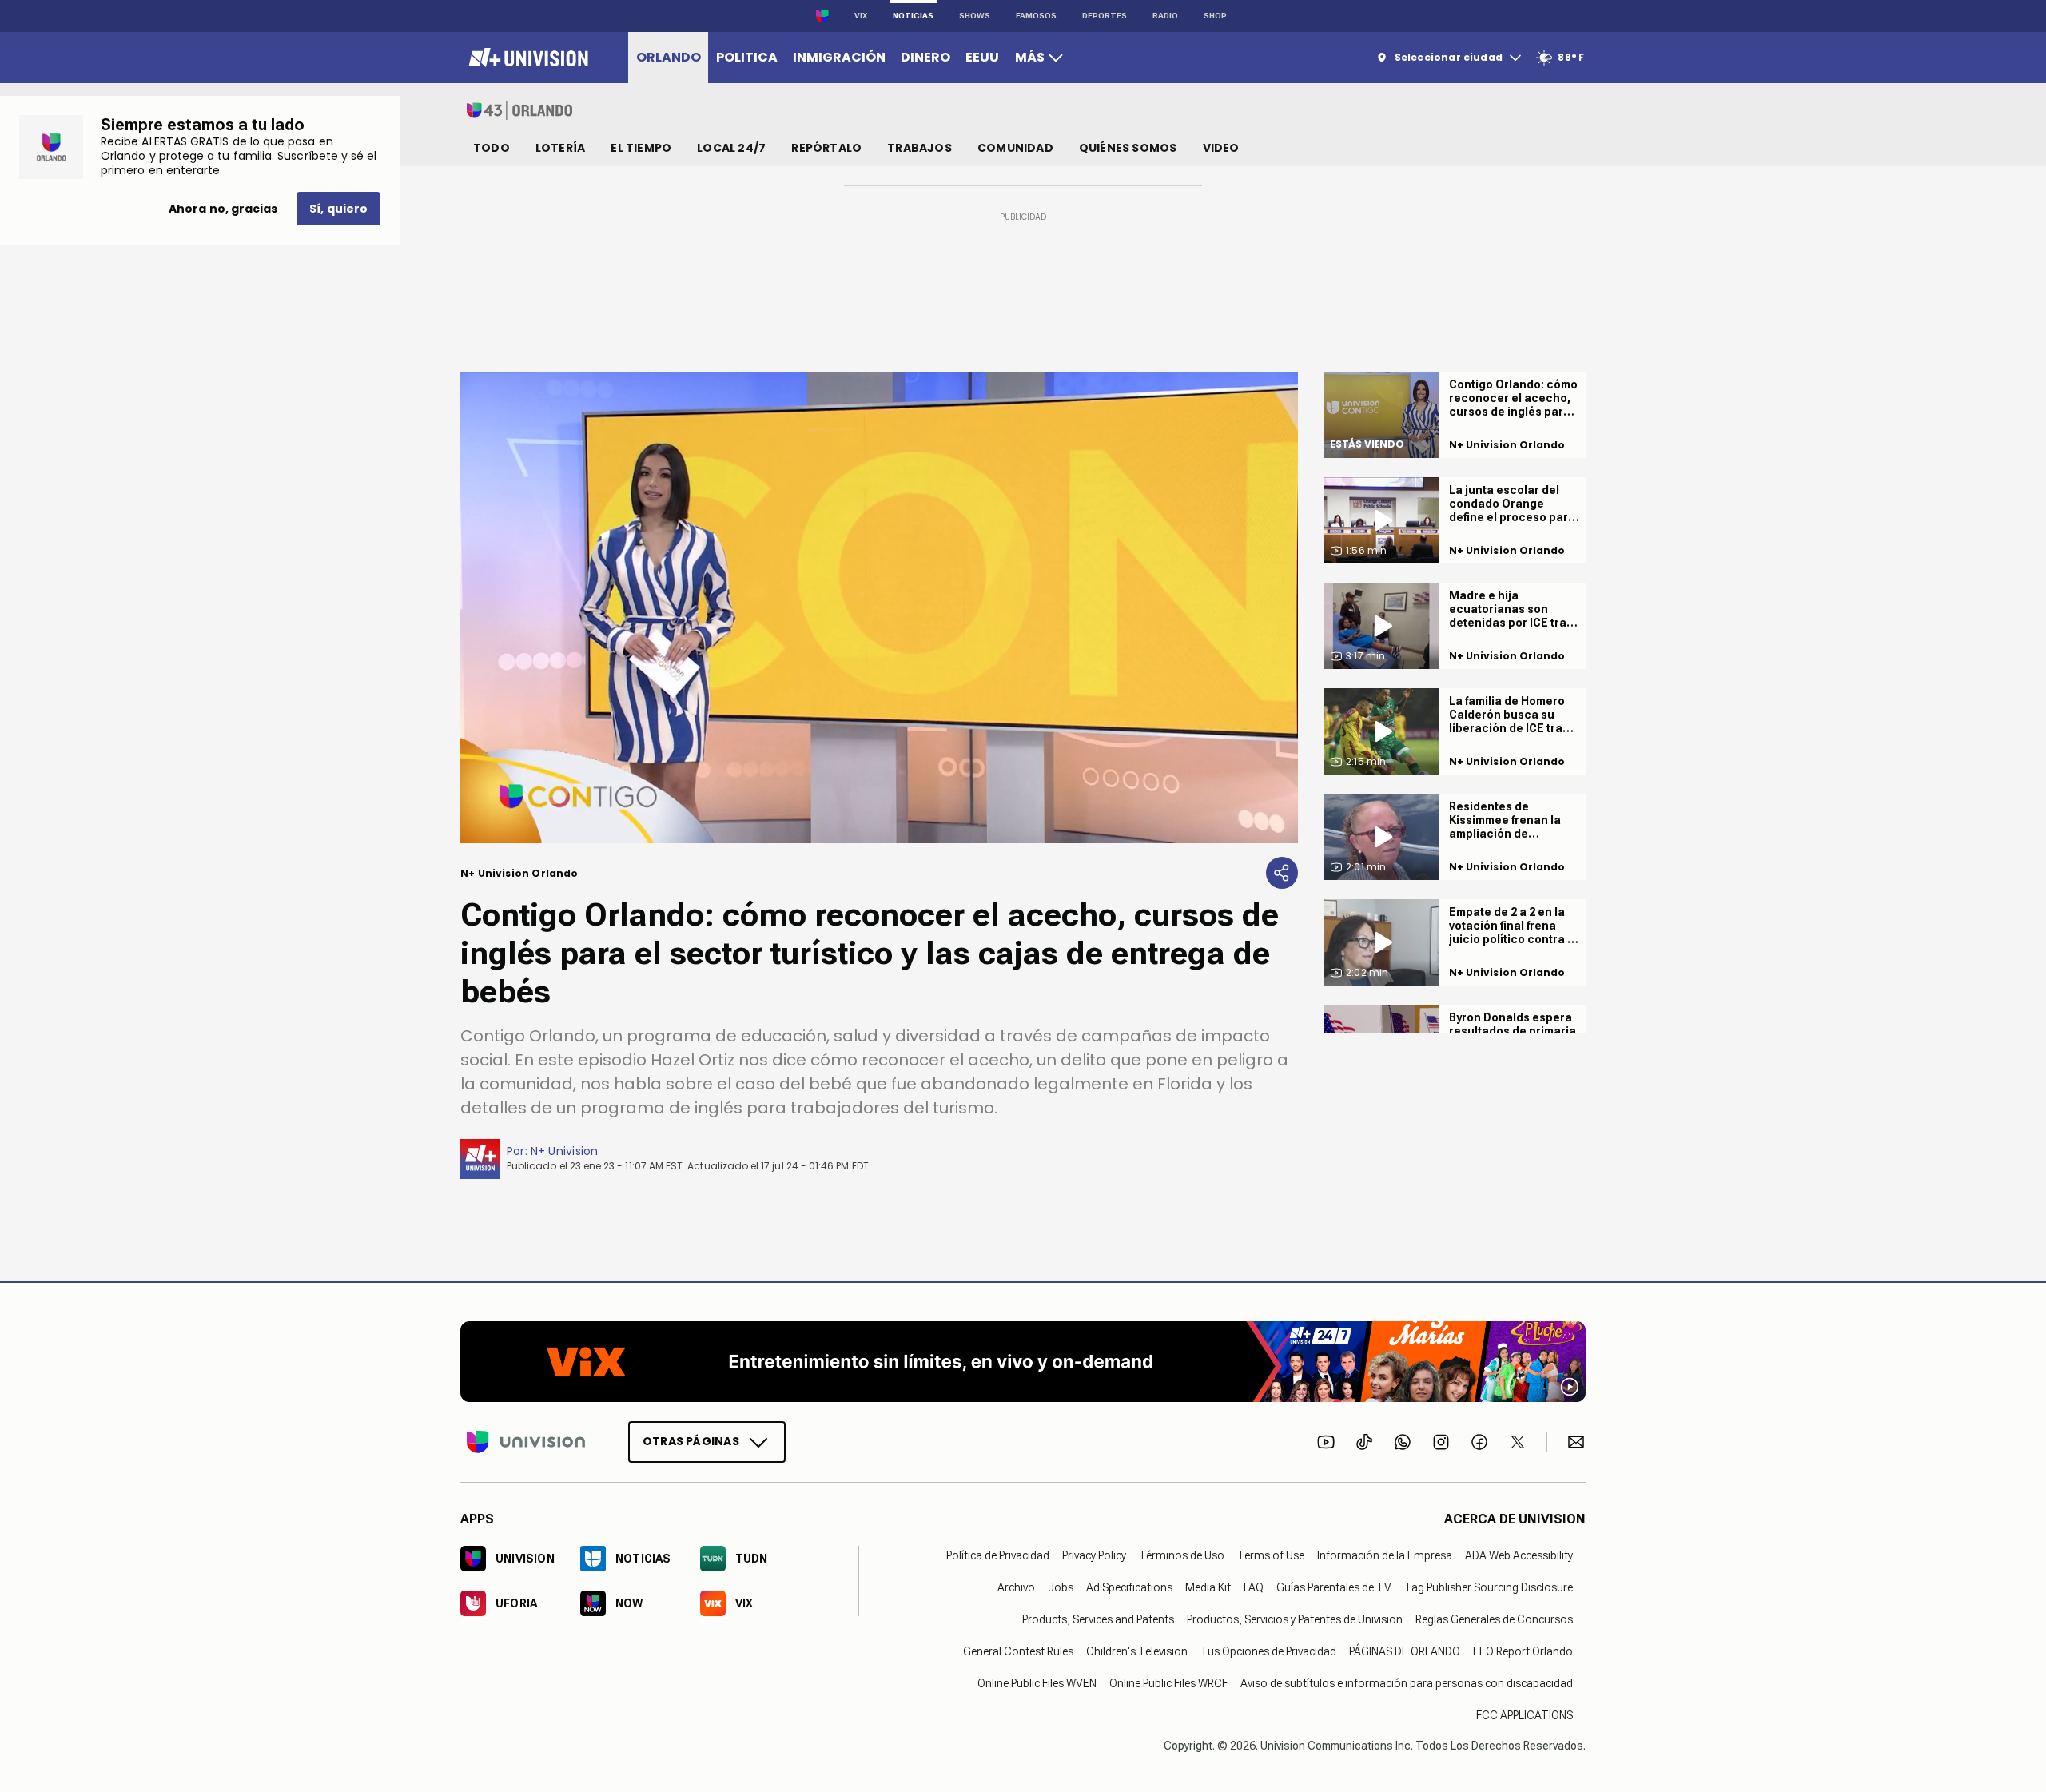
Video (1221, 148)
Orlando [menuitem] (669, 57)
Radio (1165, 16)
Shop (1215, 16)
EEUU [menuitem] (982, 57)
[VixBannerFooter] (1023, 1362)
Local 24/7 (731, 148)
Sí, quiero (338, 209)
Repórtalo (826, 148)
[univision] (526, 58)
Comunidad (1015, 148)
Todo (492, 148)
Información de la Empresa (1385, 1555)
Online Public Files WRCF (1168, 1682)
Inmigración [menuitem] (839, 57)
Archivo (1016, 1587)
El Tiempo (641, 148)
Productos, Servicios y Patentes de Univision (1295, 1619)
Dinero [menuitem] (925, 57)
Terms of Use (1271, 1555)
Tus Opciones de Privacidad (1268, 1651)
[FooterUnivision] (526, 1441)
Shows (975, 16)
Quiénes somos (1128, 148)
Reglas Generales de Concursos (1494, 1619)
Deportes (1105, 16)
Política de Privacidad (998, 1555)
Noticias (913, 16)
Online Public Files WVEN (1037, 1682)
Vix (861, 16)
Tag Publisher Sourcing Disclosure (1489, 1587)
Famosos (1036, 16)
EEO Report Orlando (1523, 1651)
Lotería (560, 148)
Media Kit (1208, 1587)
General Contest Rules (1018, 1651)
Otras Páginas (691, 1440)
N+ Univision (565, 1151)
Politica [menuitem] (747, 57)
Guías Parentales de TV (1334, 1587)
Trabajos (920, 148)
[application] (879, 607)
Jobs (1061, 1587)
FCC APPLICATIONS (1525, 1714)
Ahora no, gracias (223, 209)
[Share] (1282, 873)
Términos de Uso (1182, 1555)
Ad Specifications (1129, 1587)
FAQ (1254, 1587)
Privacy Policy (1094, 1555)
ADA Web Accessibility (1519, 1555)
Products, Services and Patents (1098, 1619)
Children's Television (1137, 1651)
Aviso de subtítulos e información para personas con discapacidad (1407, 1682)
